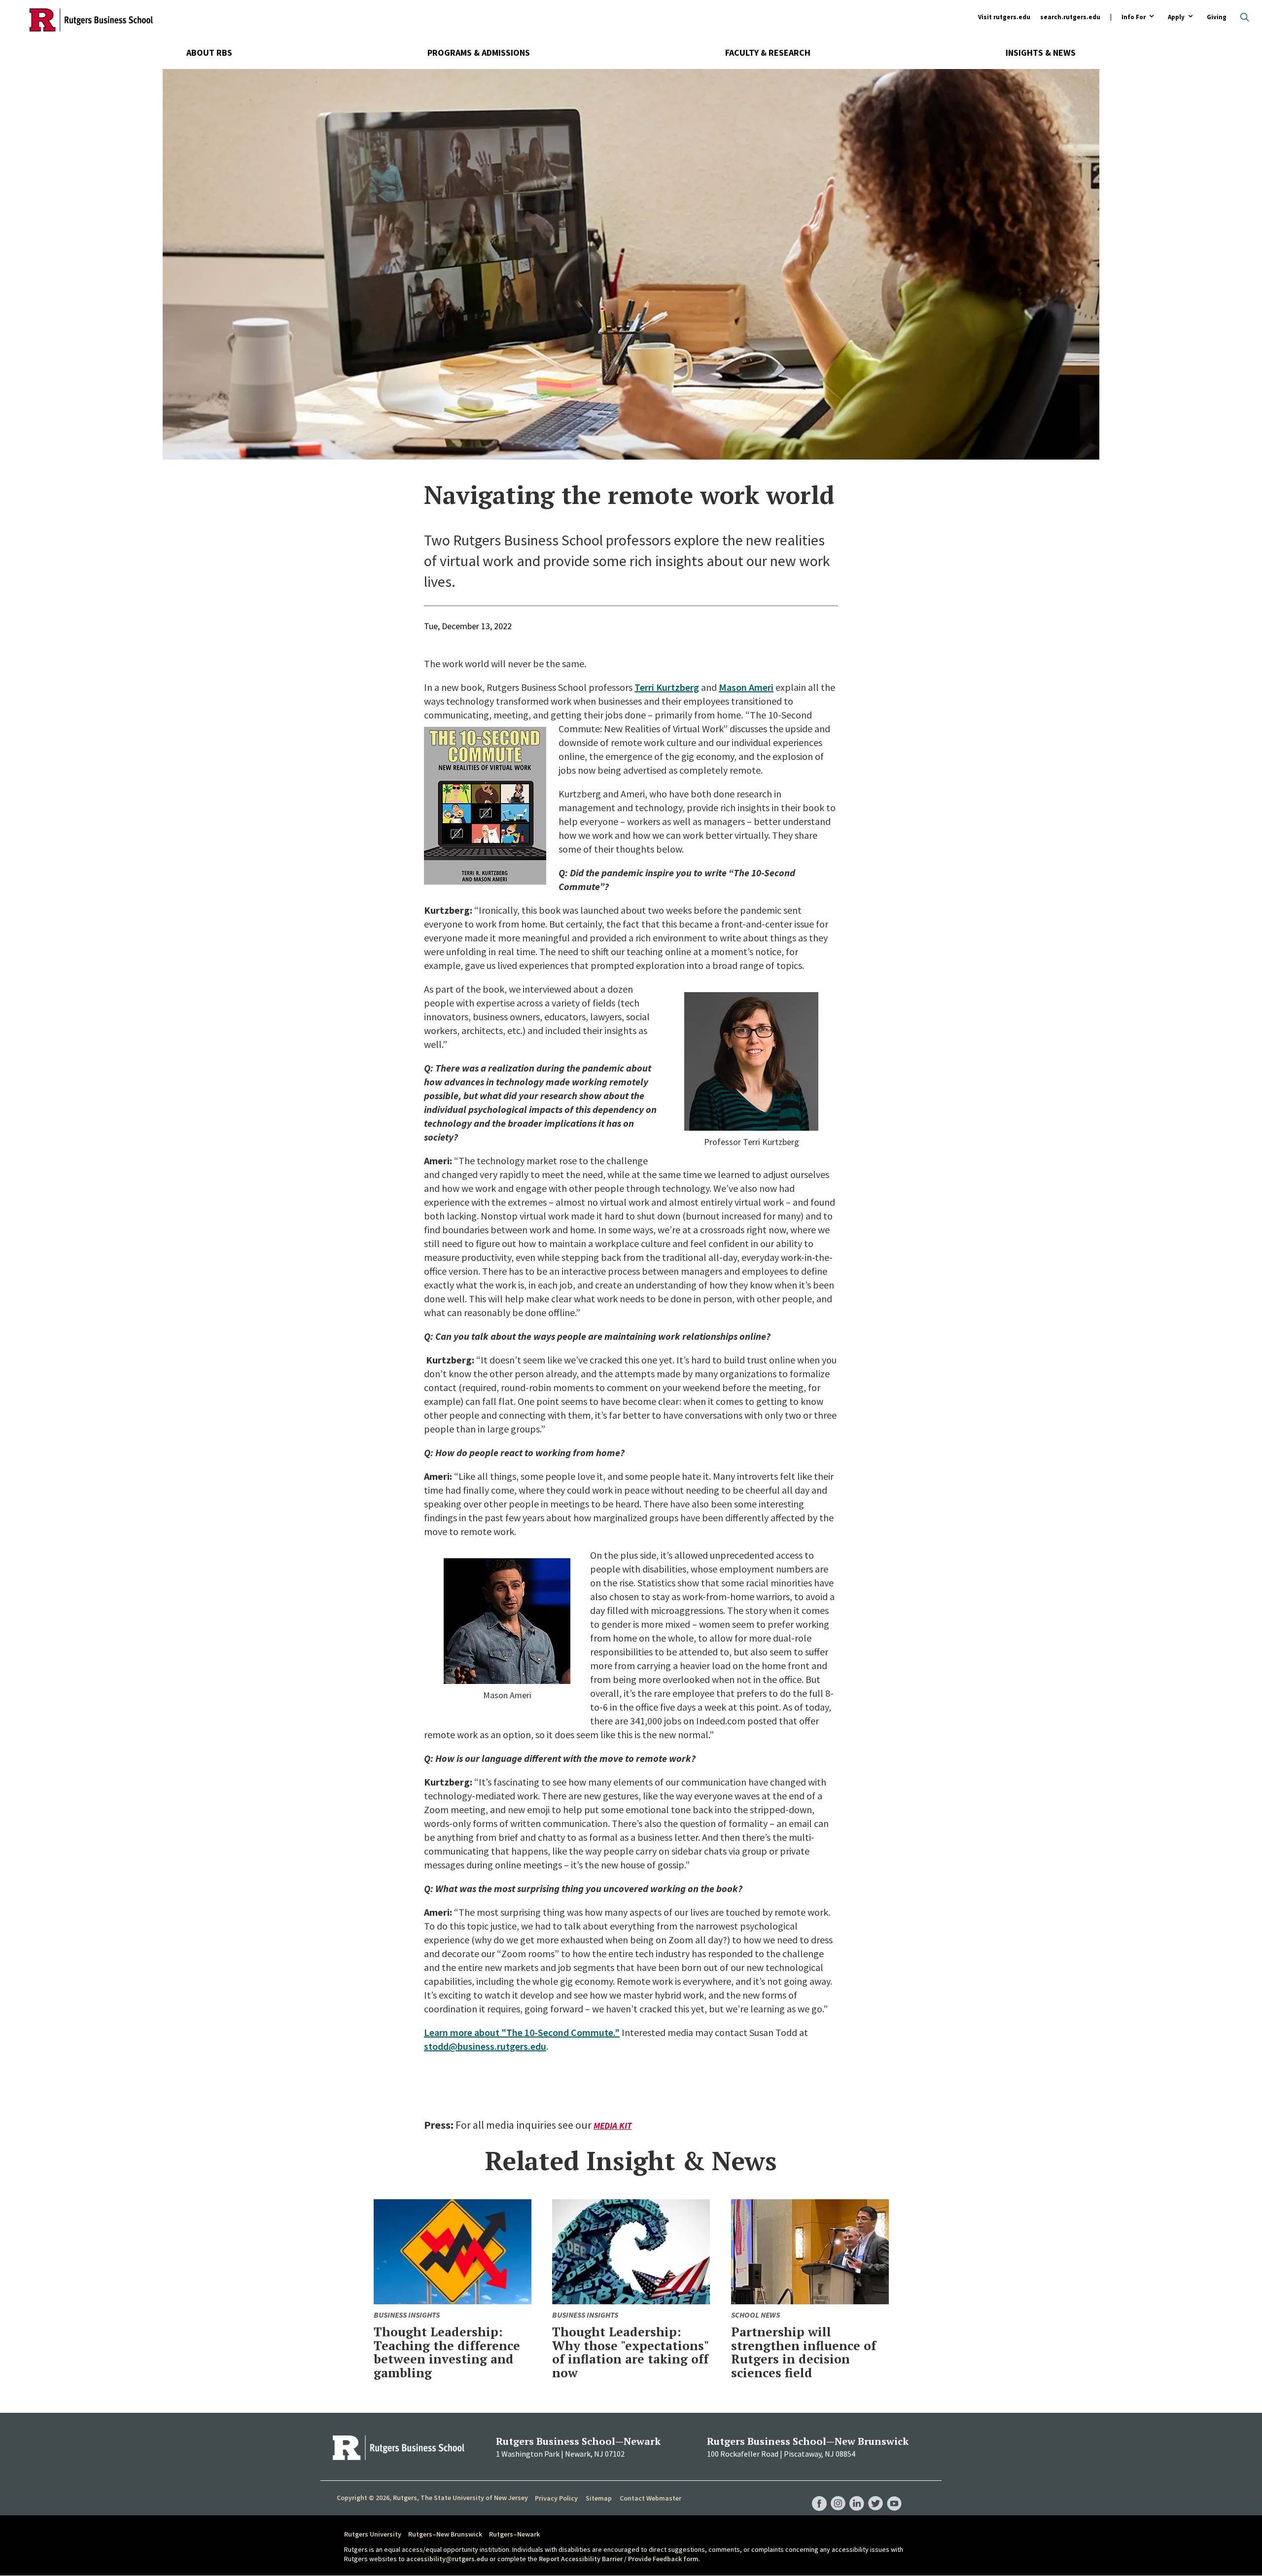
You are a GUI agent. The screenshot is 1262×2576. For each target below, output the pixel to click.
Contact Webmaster (650, 2498)
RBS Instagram (838, 2494)
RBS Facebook (819, 2494)
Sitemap (599, 2498)
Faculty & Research (768, 53)
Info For (1134, 18)
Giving (1217, 17)
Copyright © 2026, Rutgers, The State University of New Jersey (432, 2498)
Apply (1176, 18)
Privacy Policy (556, 2498)
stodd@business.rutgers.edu (485, 2046)
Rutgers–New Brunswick (445, 2534)
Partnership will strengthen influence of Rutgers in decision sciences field (804, 2352)
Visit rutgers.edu (1004, 17)
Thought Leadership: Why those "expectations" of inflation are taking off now (630, 2352)
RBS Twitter (876, 2494)
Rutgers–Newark (514, 2534)
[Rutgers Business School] (91, 20)
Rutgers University (373, 2534)
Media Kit (613, 2126)
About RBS (209, 53)
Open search (1245, 17)
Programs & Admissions (479, 53)
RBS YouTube (894, 2494)
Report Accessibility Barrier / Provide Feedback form (619, 2559)
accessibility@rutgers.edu (447, 2559)
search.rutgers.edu (1070, 17)
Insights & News (1041, 53)
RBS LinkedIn (857, 2494)
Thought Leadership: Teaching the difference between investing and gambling (447, 2352)
